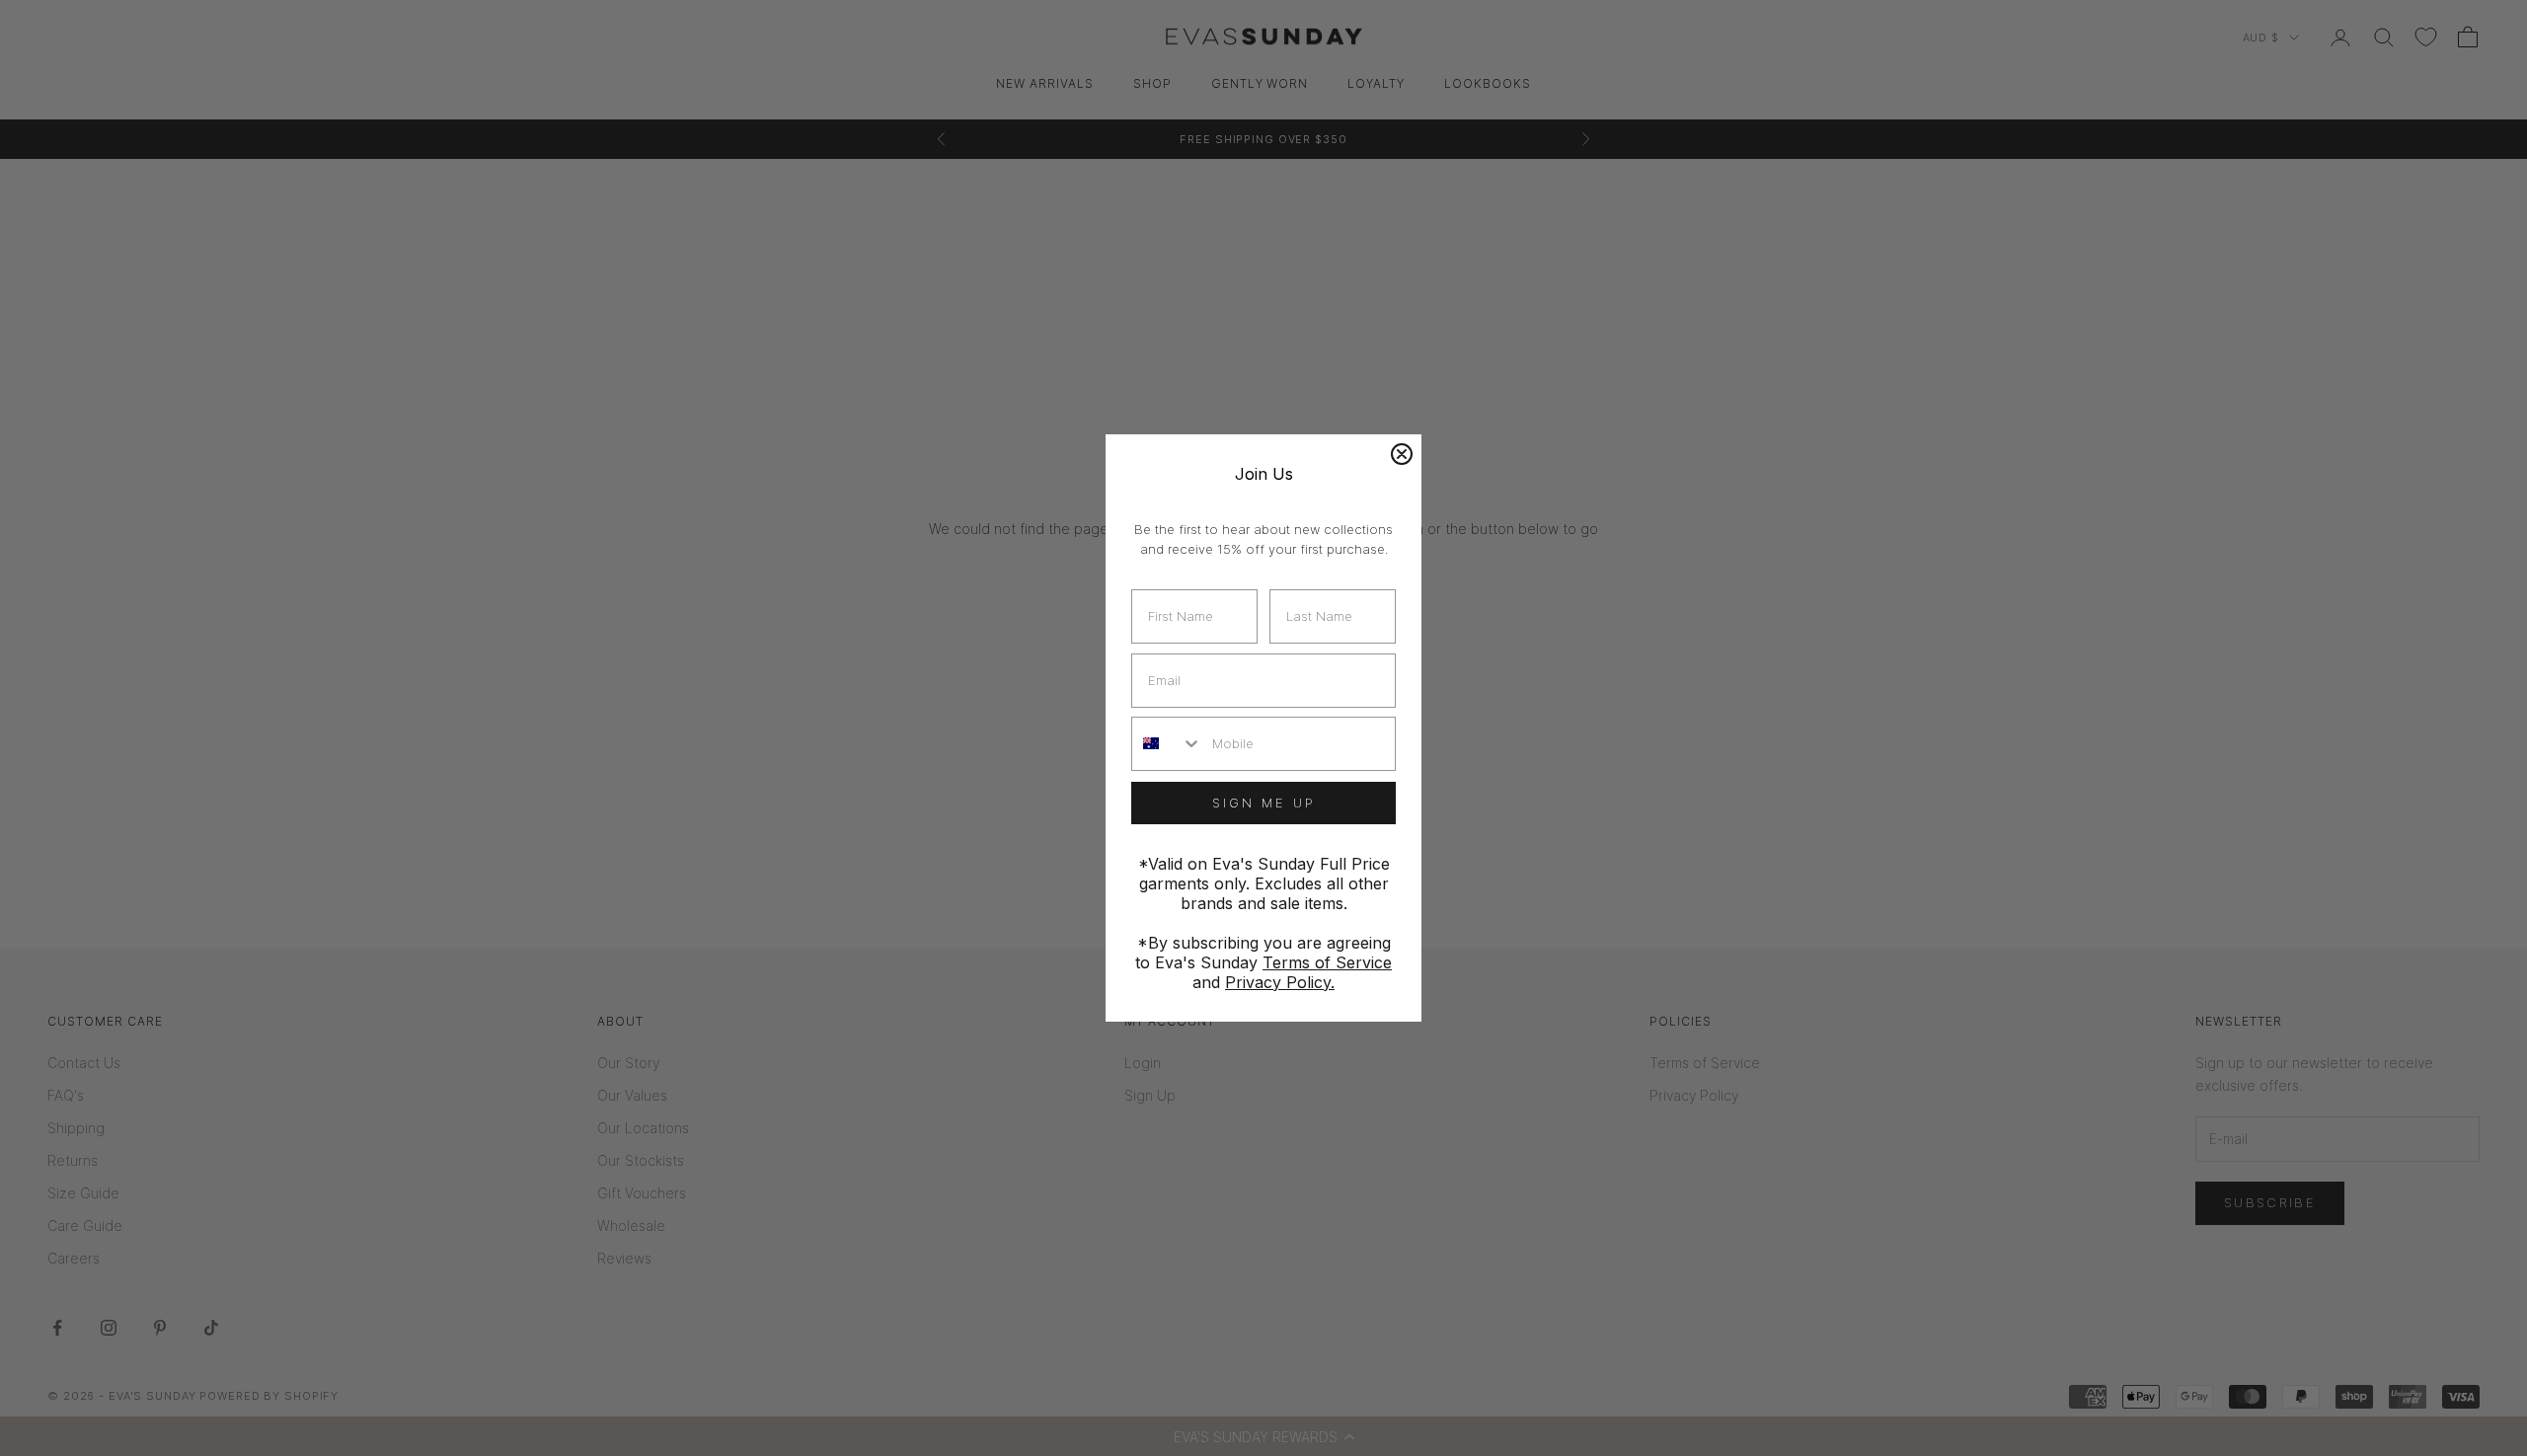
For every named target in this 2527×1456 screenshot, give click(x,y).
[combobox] (1167, 744)
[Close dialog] (1402, 454)
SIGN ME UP (1264, 803)
